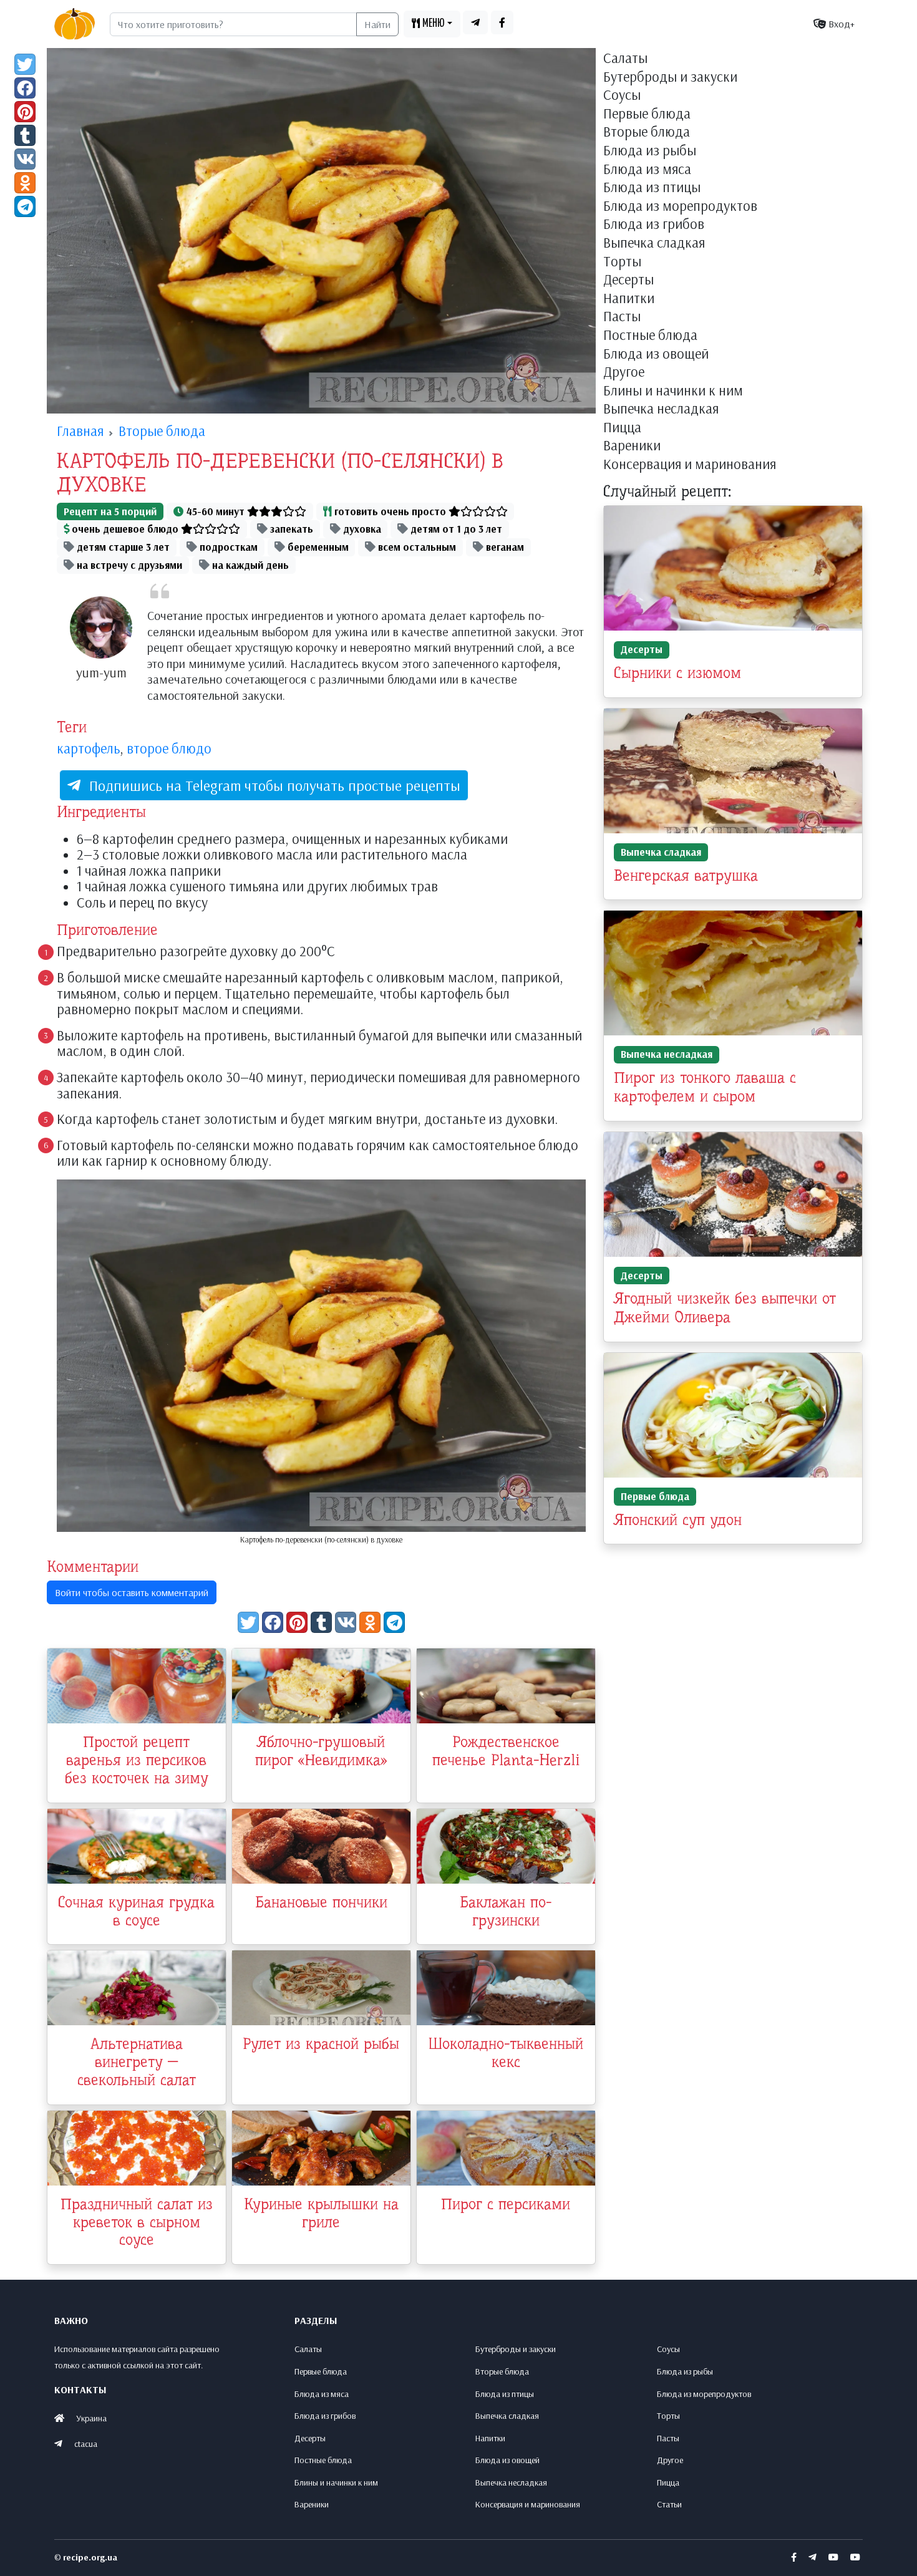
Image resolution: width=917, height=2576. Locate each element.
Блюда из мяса (647, 170)
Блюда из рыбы (650, 151)
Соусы (622, 95)
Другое (624, 372)
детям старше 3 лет (122, 547)
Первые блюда (647, 114)
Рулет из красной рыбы (321, 2044)
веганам (504, 547)
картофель (88, 748)
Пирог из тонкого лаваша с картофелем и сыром (705, 1087)
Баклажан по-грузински (506, 1911)
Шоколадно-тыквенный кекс (506, 2053)
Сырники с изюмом (677, 673)
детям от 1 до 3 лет (455, 529)
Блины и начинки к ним (673, 391)
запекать (290, 529)
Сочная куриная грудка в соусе (136, 1911)
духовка (361, 529)
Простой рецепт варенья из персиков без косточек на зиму (137, 1760)
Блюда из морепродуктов (680, 206)
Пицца (622, 428)
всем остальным (416, 547)
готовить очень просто (390, 511)
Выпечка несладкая (661, 409)
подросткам (227, 547)
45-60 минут (216, 511)
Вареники (632, 446)
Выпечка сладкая (654, 243)
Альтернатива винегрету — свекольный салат (137, 2062)
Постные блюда (650, 336)
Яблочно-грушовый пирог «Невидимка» (321, 1751)
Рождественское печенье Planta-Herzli (506, 1751)
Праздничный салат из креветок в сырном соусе (137, 2222)
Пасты (622, 317)
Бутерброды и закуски (670, 77)
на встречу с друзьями (128, 565)
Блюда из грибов (654, 225)
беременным (317, 547)
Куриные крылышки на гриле (321, 2213)
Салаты (625, 59)
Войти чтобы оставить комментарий (132, 1592)
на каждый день (249, 565)
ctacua (86, 2444)
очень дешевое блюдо (125, 529)
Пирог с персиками (506, 2204)
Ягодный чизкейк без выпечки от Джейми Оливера (725, 1308)
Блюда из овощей (656, 354)
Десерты (628, 280)
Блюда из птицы (652, 188)
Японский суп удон (678, 1520)
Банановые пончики (321, 1902)
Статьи (669, 2504)
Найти (377, 24)
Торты (622, 262)
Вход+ (840, 24)
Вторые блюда (647, 132)
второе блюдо (169, 748)
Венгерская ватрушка (686, 876)
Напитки (629, 299)
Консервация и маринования (690, 465)
